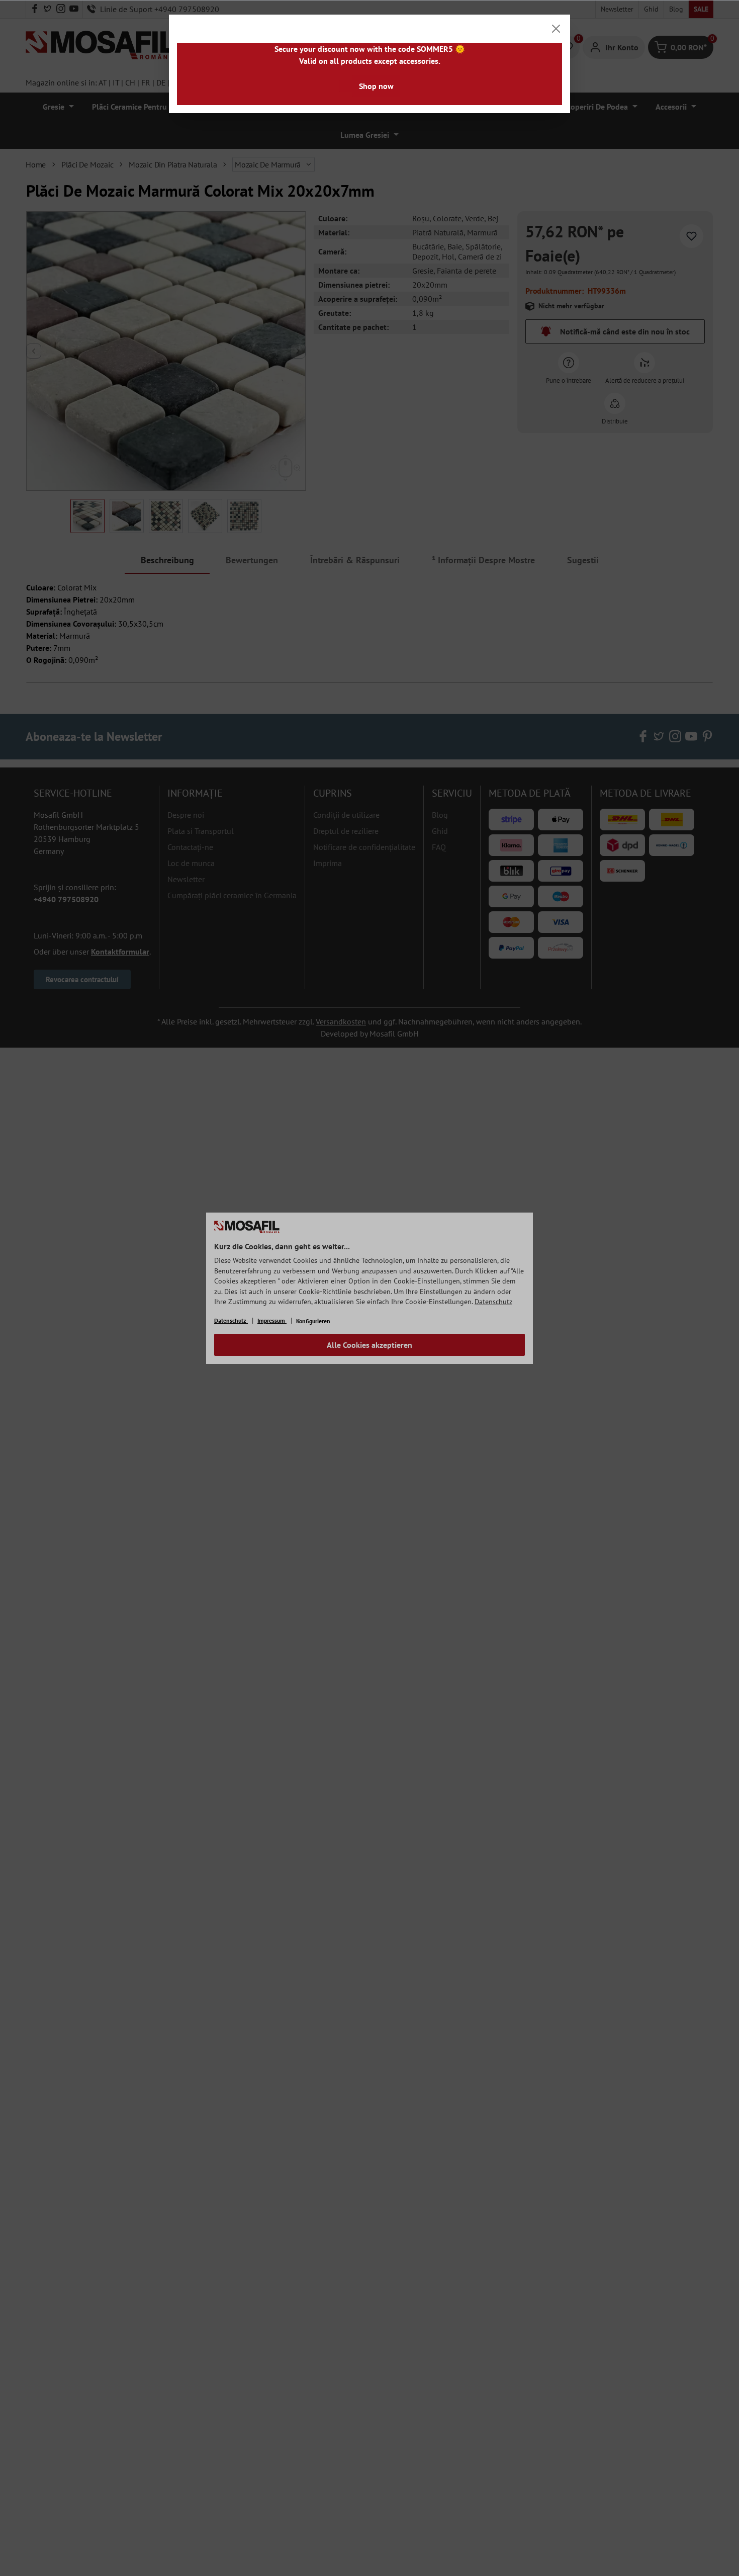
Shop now (376, 86)
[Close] (556, 29)
